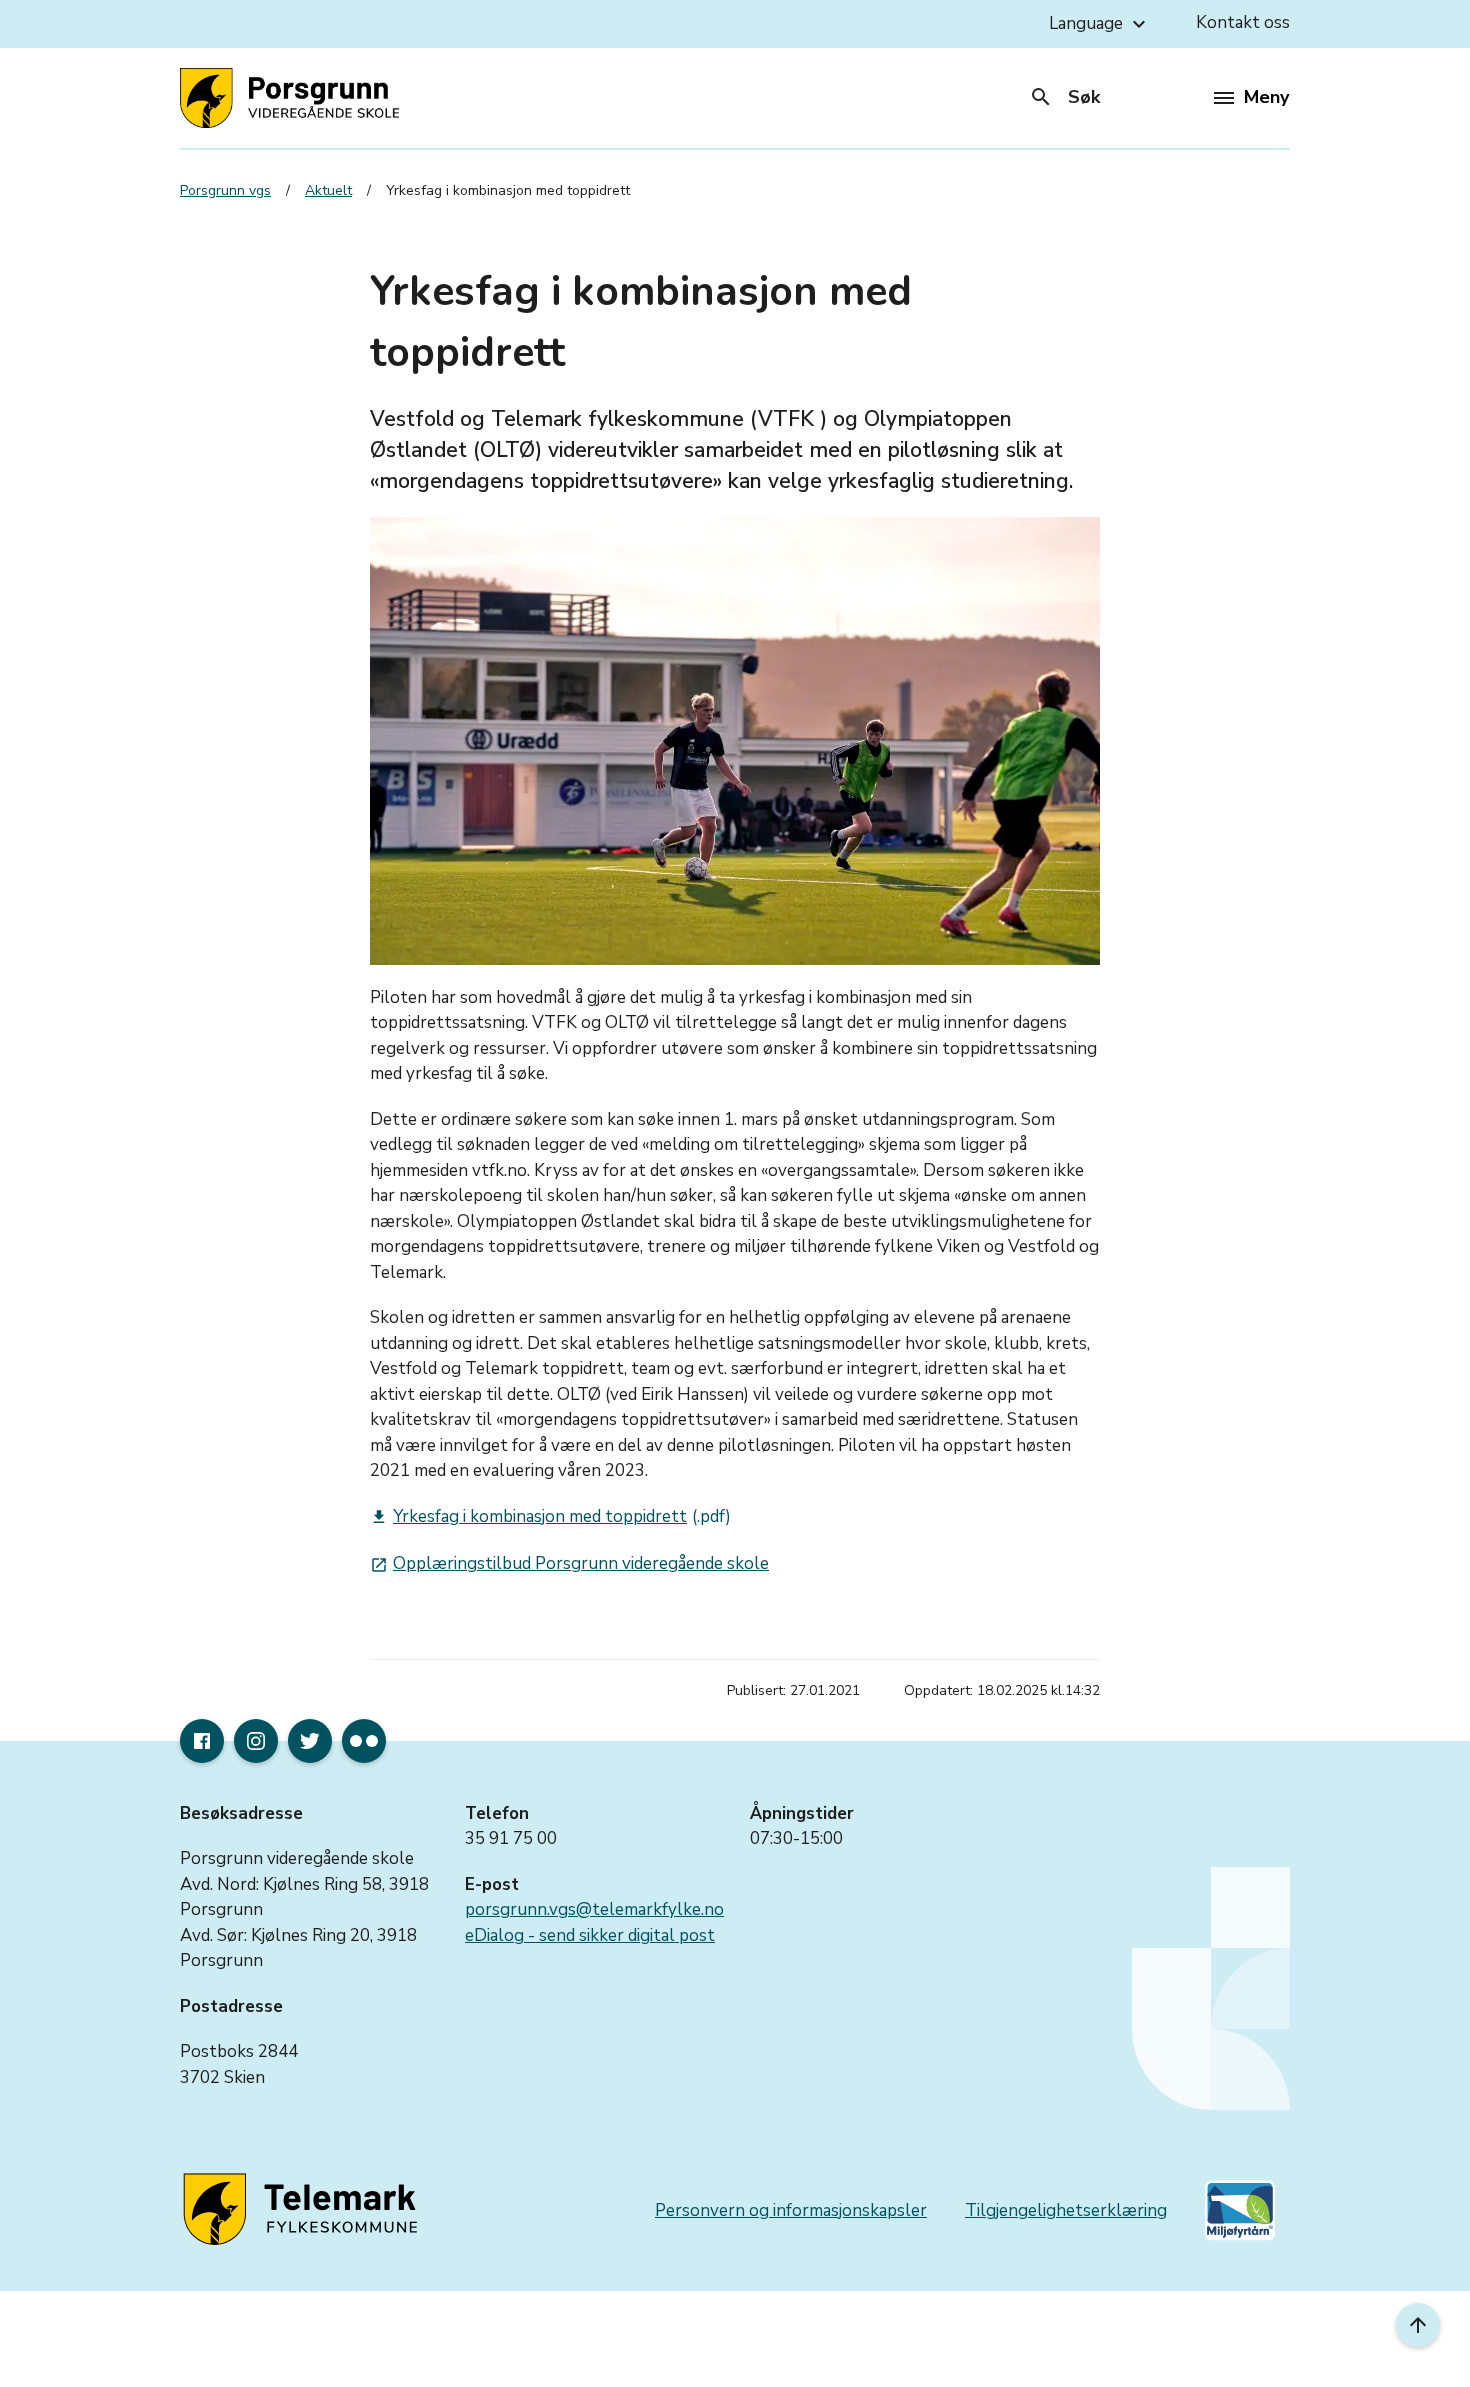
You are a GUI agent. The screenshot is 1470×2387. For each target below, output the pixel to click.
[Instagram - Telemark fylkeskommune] (256, 1741)
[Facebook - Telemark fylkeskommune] (202, 1741)
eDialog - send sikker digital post (590, 1935)
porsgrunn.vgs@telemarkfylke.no (594, 1909)
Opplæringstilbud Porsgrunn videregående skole (569, 1563)
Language (1100, 24)
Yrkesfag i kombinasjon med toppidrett (528, 1516)
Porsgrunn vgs (225, 190)
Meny (1266, 97)
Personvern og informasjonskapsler (791, 2210)
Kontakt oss (1243, 22)
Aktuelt (328, 190)
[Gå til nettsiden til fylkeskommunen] (304, 2210)
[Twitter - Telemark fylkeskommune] (310, 1741)
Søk (1064, 97)
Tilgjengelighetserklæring (1066, 2210)
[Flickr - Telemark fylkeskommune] (364, 1741)
